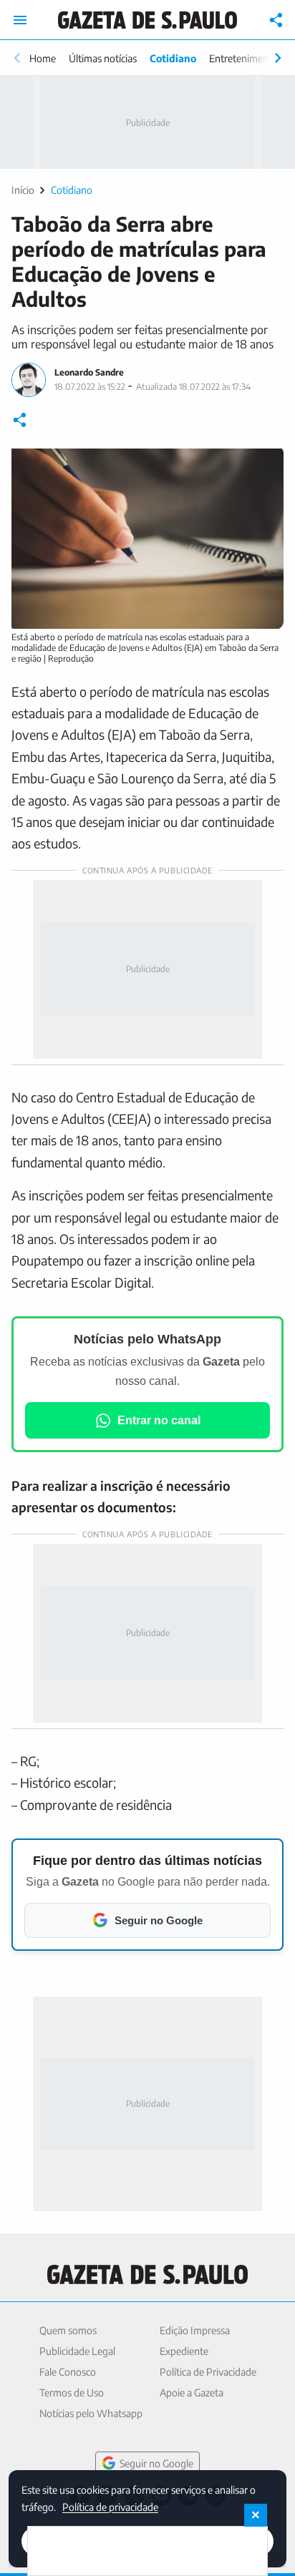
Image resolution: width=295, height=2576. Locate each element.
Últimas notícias (103, 58)
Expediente (184, 2351)
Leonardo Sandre (89, 372)
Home (43, 58)
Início (23, 190)
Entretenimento (243, 58)
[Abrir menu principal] (20, 20)
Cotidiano (173, 58)
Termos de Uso (72, 2393)
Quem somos (68, 2330)
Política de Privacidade (208, 2372)
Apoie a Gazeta (192, 2393)
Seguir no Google (156, 2463)
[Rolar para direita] (278, 58)
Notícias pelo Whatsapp (91, 2413)
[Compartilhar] (276, 20)
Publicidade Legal (77, 2351)
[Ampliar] (265, 467)
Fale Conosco (68, 2372)
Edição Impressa (195, 2330)
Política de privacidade (110, 2506)
